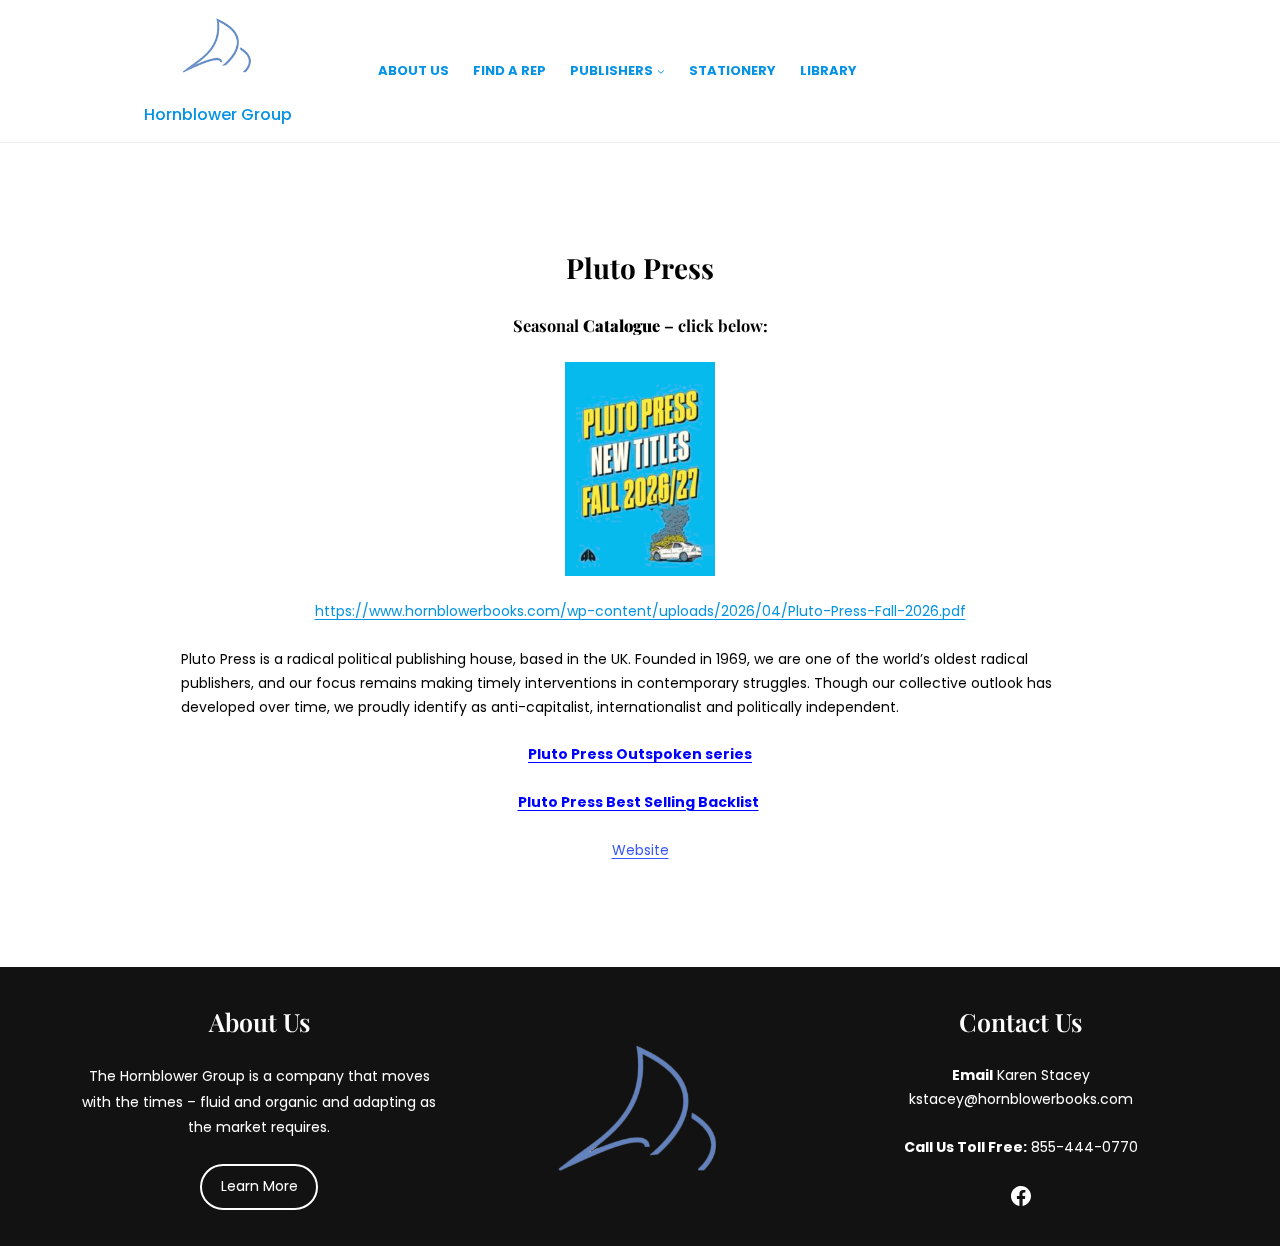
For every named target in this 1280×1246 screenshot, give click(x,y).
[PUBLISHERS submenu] (661, 71)
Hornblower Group (218, 114)
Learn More (259, 1186)
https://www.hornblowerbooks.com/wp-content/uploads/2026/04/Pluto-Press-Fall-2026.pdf (640, 611)
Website (640, 850)
